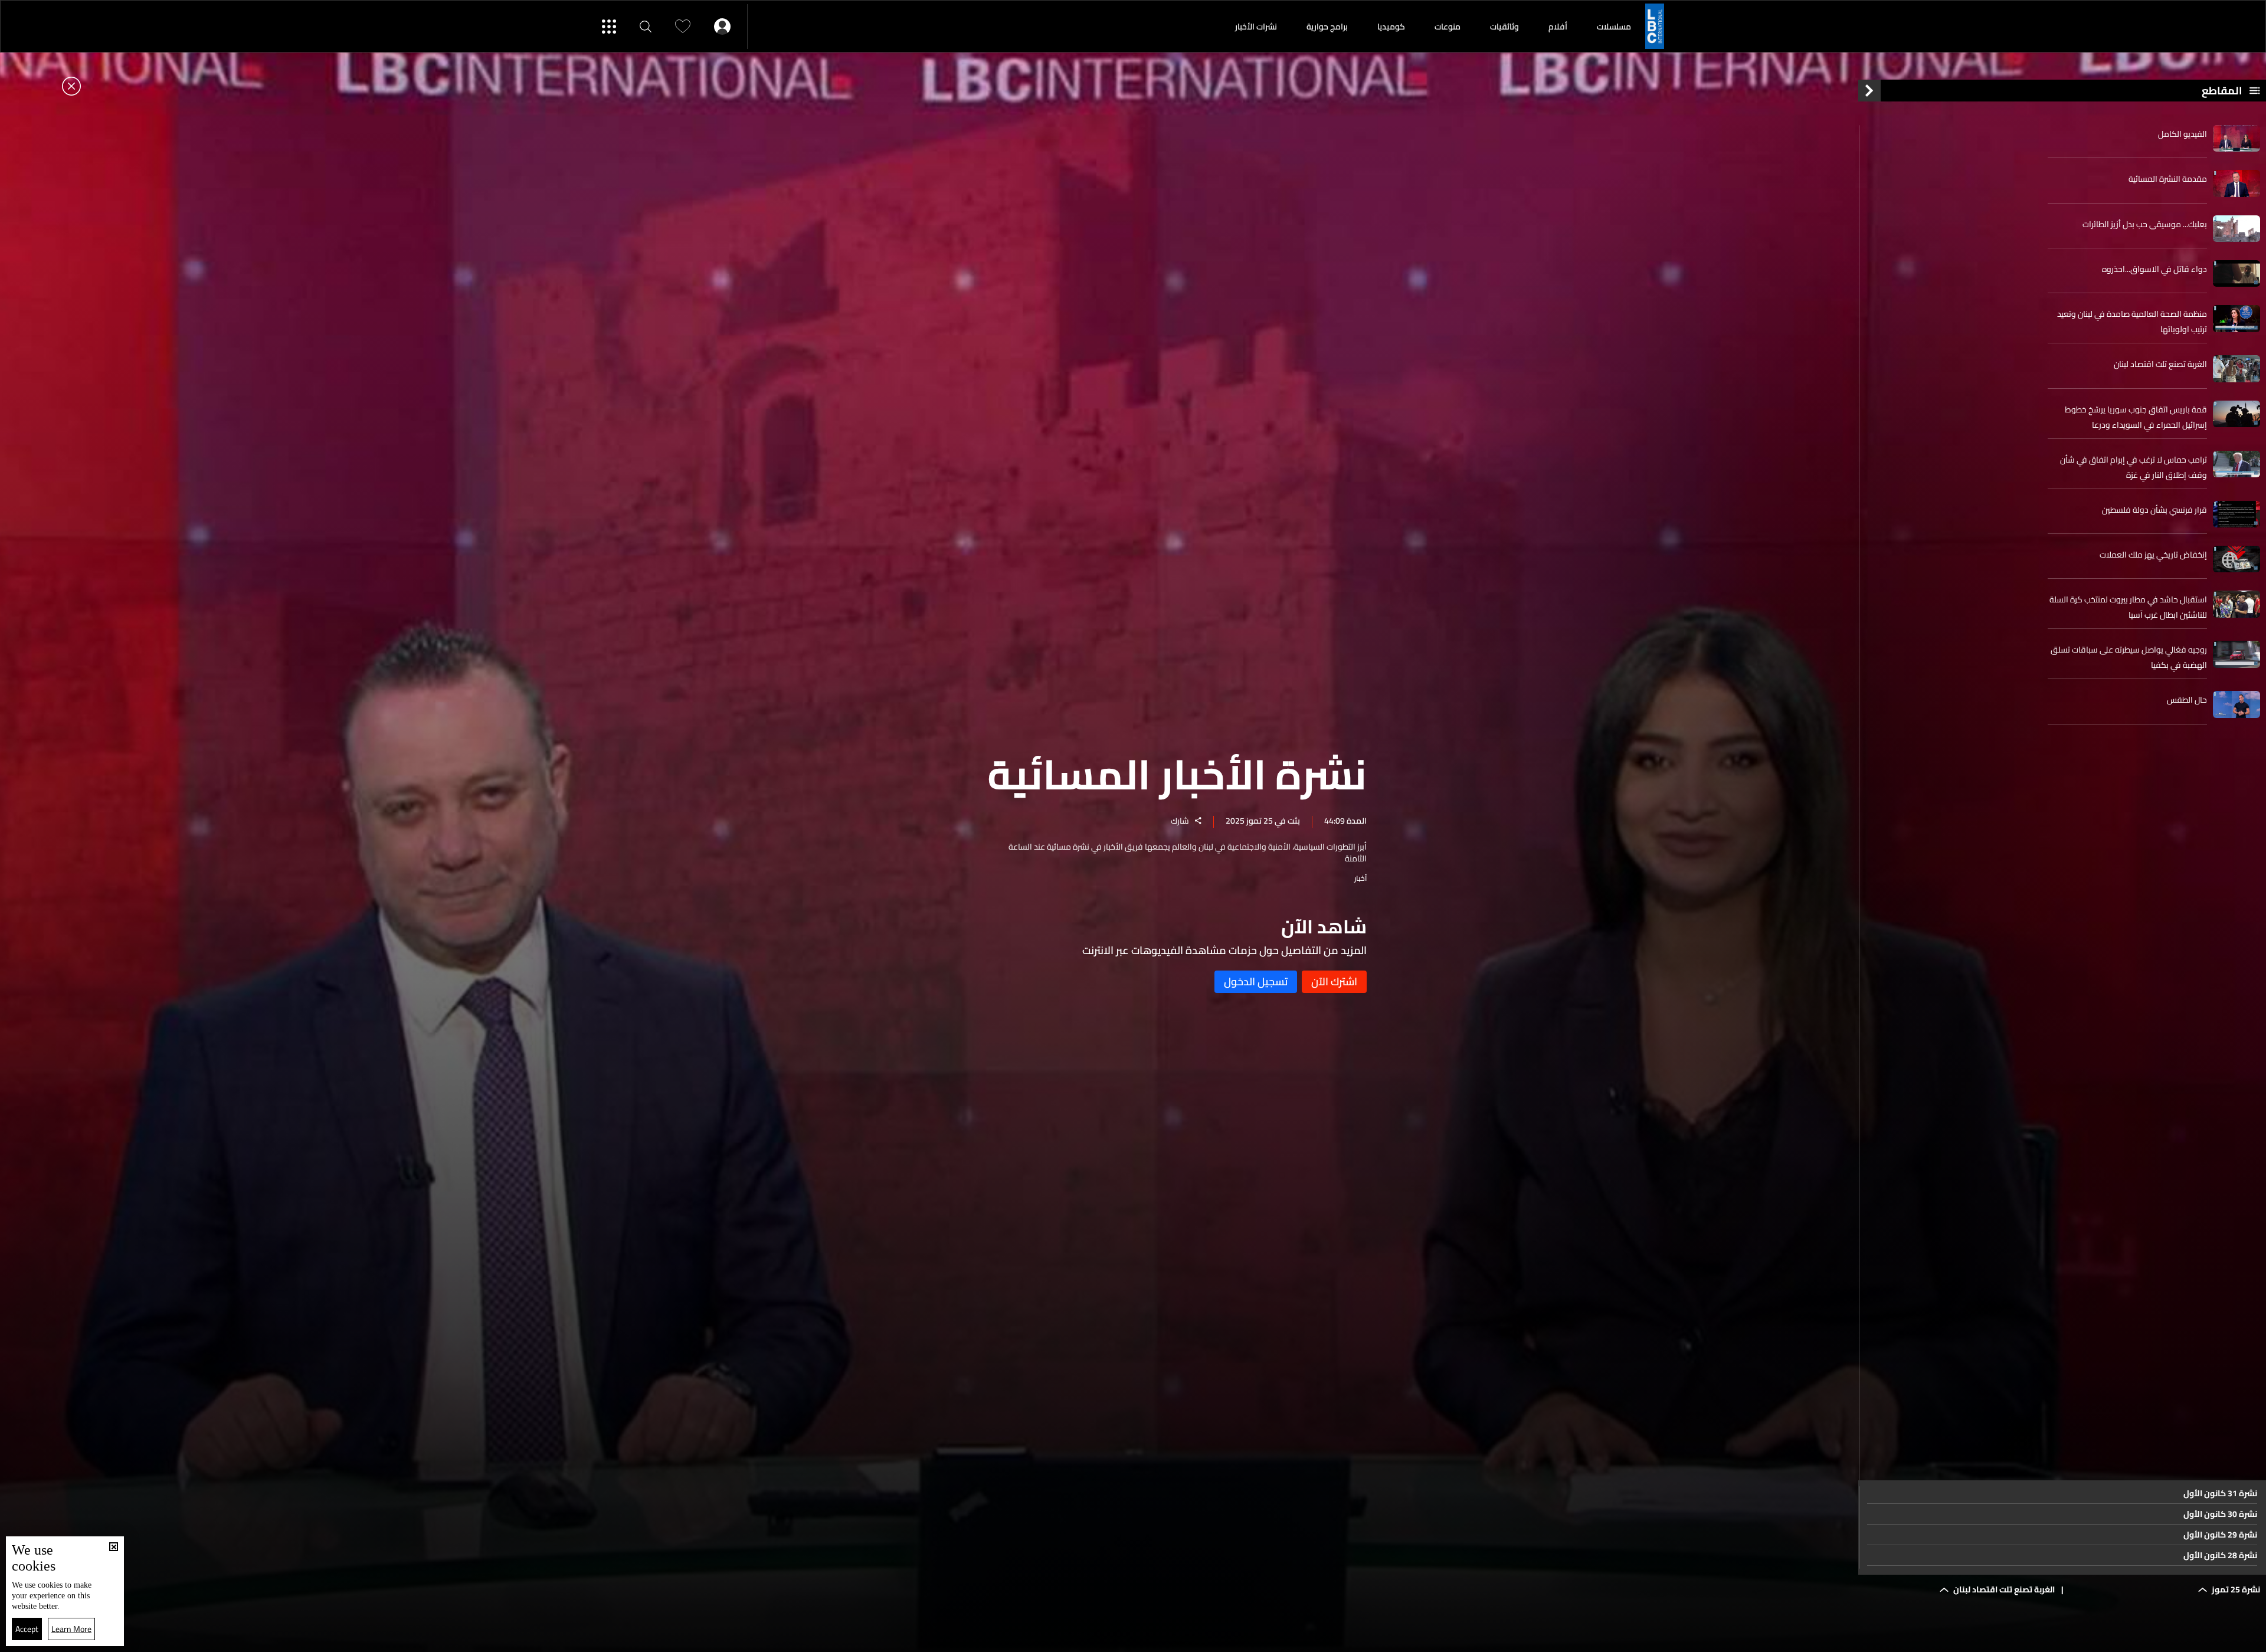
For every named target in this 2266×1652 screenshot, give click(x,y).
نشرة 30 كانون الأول (2220, 1514)
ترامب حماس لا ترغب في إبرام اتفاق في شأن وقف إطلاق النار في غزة (2134, 467)
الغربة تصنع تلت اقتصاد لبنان (2160, 364)
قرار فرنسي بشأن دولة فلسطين (2154, 510)
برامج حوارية (1327, 27)
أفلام (1558, 27)
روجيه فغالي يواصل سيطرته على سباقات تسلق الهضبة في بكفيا (2129, 657)
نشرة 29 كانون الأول (2220, 1535)
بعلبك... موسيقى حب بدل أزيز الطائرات (2145, 224)
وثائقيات (1504, 27)
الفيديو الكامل (2183, 134)
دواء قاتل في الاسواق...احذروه (2154, 269)
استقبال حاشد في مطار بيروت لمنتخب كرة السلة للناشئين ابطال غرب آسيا (2128, 607)
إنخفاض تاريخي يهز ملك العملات (2153, 555)
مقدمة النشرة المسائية (2168, 179)
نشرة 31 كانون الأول (2220, 1493)
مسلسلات (1614, 27)
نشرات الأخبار (1256, 27)
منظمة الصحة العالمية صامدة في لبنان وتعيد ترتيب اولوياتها (2132, 322)
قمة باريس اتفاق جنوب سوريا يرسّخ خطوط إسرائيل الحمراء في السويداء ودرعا (2136, 417)
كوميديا (1391, 27)
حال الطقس (2187, 700)
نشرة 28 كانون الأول (2220, 1555)
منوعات (1448, 27)
